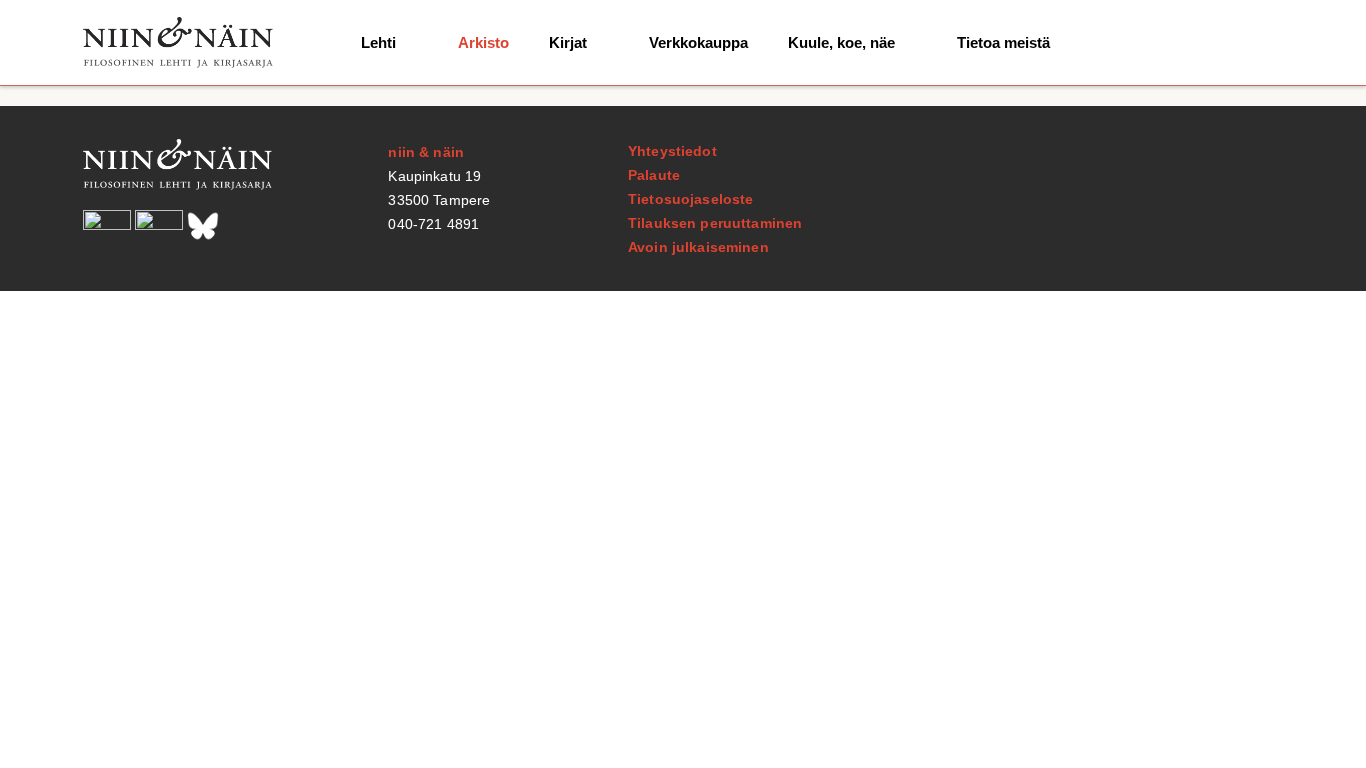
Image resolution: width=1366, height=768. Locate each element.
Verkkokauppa (698, 42)
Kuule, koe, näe (841, 42)
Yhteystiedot (672, 151)
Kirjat (568, 42)
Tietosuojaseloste (690, 199)
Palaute (654, 175)
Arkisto (483, 42)
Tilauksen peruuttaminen (715, 223)
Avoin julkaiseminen (698, 247)
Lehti (378, 42)
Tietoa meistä (1003, 42)
